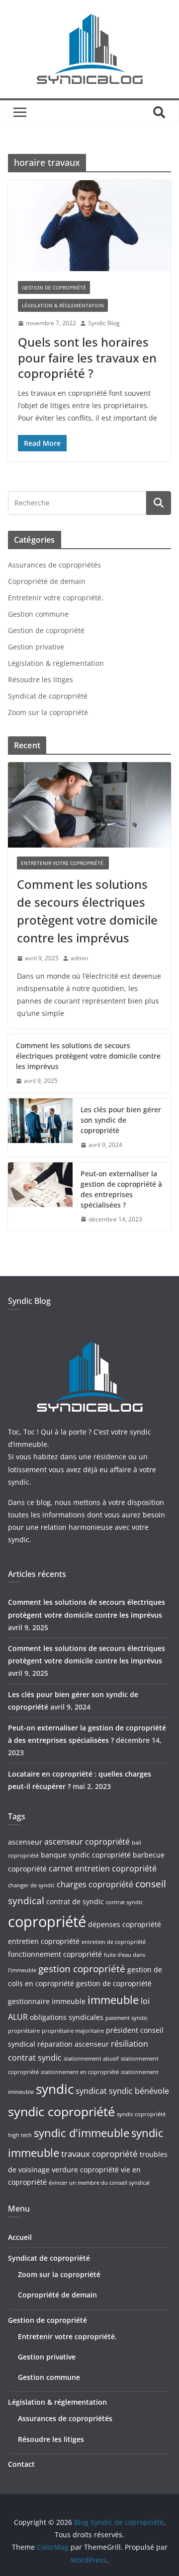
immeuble (113, 2000)
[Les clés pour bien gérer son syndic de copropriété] (40, 1127)
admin (79, 958)
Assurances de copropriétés (54, 565)
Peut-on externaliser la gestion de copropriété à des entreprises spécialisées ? (121, 1189)
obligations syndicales (67, 2017)
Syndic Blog (104, 323)
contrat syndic (124, 1902)
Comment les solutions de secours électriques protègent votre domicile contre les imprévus (87, 911)
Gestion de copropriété (54, 287)
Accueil (20, 2237)
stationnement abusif (91, 2059)
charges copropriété (95, 1884)
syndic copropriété (61, 2111)
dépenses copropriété (125, 1924)
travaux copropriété (99, 2153)
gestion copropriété (82, 1968)
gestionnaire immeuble (47, 2001)
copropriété (47, 1922)
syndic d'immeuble (82, 2133)
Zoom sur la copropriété (48, 712)
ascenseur (25, 1842)
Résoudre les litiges (41, 680)
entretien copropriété (44, 1941)
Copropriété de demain (47, 581)
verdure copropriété (85, 2170)
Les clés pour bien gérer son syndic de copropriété (121, 1120)
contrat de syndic (75, 1901)
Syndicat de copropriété (48, 696)
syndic (55, 2089)
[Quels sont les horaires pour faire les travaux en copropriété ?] (89, 225)
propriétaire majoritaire (73, 2031)
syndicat (91, 2091)
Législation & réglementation (63, 305)
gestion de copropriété (114, 1983)
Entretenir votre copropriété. (56, 598)
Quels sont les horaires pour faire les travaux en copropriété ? (87, 357)
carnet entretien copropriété (103, 1868)
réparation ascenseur (73, 2044)
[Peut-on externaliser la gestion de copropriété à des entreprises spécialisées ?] (40, 1197)
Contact (21, 2464)
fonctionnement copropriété (55, 1954)
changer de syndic (31, 1885)
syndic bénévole (139, 2091)
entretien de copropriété (114, 1942)
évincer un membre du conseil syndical (99, 2183)
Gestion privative (36, 647)
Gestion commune (38, 614)
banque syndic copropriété (86, 1855)
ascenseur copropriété (87, 1842)
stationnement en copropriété (80, 2072)
